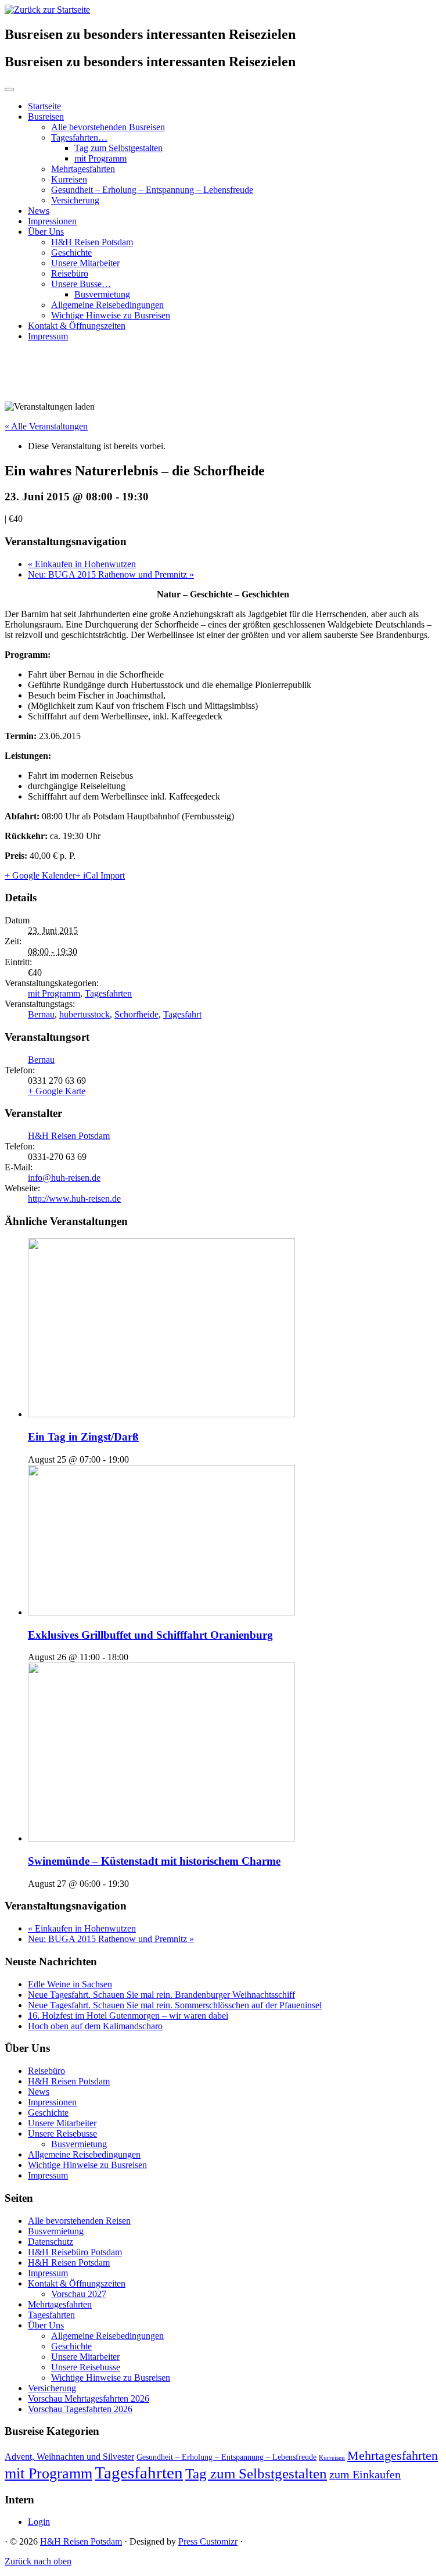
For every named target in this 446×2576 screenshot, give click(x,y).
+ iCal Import (100, 875)
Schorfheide (136, 1014)
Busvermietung (102, 294)
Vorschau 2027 (79, 2294)
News (39, 211)
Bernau (41, 1014)
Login (39, 2522)
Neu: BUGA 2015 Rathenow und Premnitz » (111, 574)
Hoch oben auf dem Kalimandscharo (95, 2026)
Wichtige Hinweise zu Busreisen (111, 315)
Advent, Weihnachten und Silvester (69, 2457)
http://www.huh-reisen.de (74, 1199)
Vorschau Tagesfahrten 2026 (80, 2409)
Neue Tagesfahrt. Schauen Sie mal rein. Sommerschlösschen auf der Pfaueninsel (175, 2005)
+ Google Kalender (40, 875)
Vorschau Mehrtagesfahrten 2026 (89, 2398)
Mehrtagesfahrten (83, 169)
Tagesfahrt (182, 1014)
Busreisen (46, 117)
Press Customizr (208, 2541)
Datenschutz (51, 2242)
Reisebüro (70, 273)
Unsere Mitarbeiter (85, 263)
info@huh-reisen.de (64, 1178)
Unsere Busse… (81, 284)
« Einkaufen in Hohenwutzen (82, 564)
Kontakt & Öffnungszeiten (77, 326)
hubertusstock (84, 1014)
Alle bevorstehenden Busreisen (108, 127)
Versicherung (75, 200)
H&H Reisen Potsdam (92, 242)
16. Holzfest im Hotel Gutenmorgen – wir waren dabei (128, 2016)
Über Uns (46, 232)
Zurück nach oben (38, 2561)
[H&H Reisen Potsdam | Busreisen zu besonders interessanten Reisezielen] (47, 10)
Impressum (48, 336)
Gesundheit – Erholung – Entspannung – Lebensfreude (152, 190)
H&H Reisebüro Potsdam (75, 2252)
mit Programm (100, 158)
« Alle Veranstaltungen (46, 426)
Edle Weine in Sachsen (70, 1984)
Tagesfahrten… (79, 137)
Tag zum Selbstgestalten (118, 148)
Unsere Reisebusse (62, 2133)
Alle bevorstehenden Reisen (79, 2221)
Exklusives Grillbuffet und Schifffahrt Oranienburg (150, 1635)
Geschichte (71, 252)
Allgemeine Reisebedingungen (107, 305)
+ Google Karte (57, 1091)
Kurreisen (69, 179)
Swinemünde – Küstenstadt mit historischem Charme (154, 1861)
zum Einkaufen (365, 2474)
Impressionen (52, 221)
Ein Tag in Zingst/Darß (83, 1437)
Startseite (44, 106)
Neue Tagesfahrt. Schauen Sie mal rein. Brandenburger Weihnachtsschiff (161, 1995)
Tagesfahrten (108, 993)
